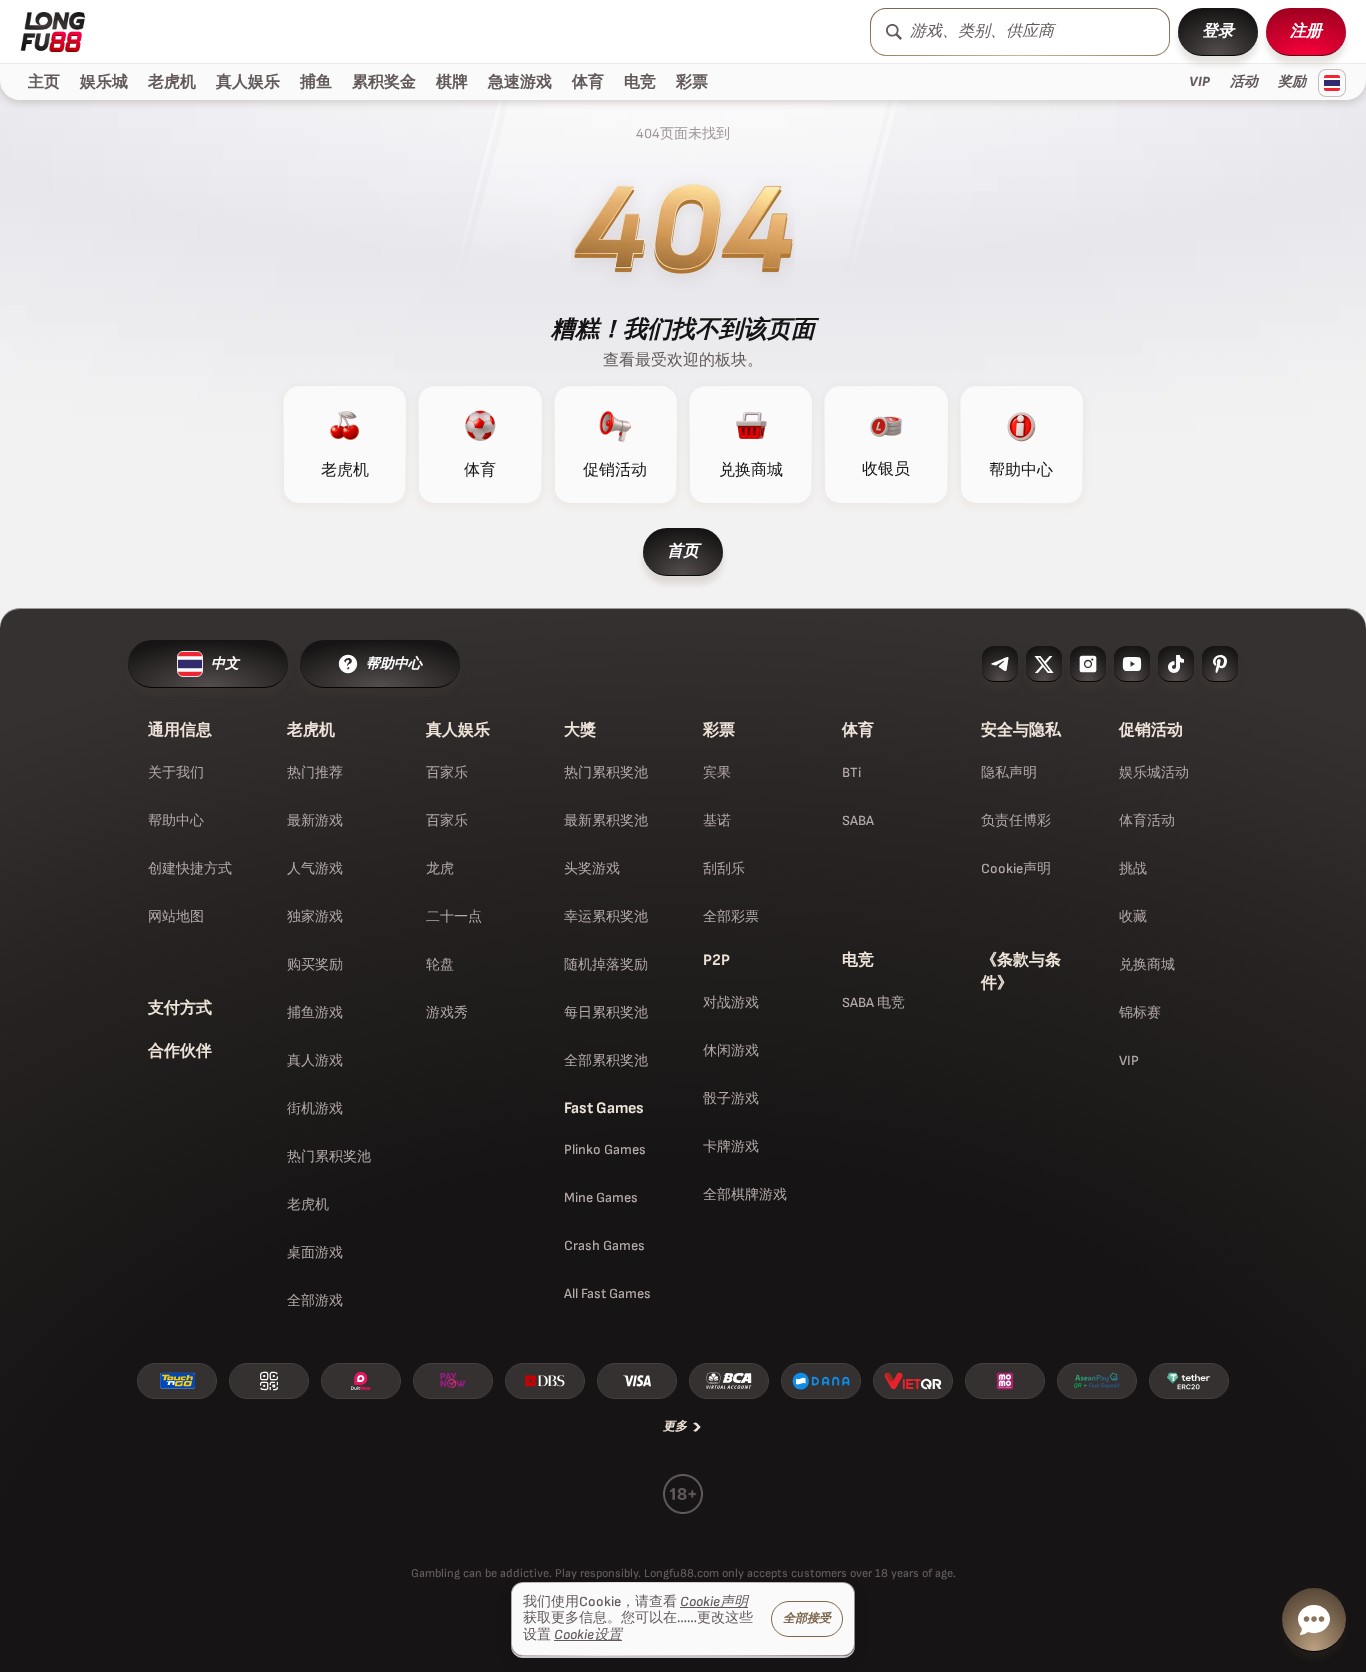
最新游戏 (315, 820)
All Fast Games (607, 1293)
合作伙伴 (180, 1051)
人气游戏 (315, 868)
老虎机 (308, 1204)
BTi (851, 772)
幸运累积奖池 (606, 916)
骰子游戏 (731, 1098)
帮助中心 (176, 820)
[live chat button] (1314, 1620)
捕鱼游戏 (315, 1012)
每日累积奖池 (606, 1012)
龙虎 (440, 868)
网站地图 (176, 916)
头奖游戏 (592, 868)
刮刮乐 (724, 868)
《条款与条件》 (1021, 971)
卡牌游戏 (731, 1146)
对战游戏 (731, 1002)
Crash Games (604, 1245)
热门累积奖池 (329, 1156)
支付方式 (180, 1008)
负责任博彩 (1016, 820)
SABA (858, 820)
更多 (675, 1426)
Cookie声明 (1016, 868)
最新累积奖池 (606, 820)
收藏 (1133, 916)
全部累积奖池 (606, 1060)
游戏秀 (447, 1012)
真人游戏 (315, 1060)
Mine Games (601, 1197)
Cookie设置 (588, 1635)
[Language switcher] (1332, 83)
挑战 (1133, 868)
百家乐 (447, 772)
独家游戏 (315, 916)
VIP (1129, 1060)
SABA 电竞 (873, 1002)
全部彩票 (731, 916)
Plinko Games (605, 1149)
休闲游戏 (731, 1050)
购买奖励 (315, 964)
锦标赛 (1140, 1012)
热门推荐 (315, 772)
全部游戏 (315, 1300)
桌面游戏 (315, 1252)
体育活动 (1147, 820)
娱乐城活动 (1154, 772)
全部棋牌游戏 (745, 1194)
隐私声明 (1009, 772)
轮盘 (440, 964)
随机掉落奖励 (606, 964)
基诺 (717, 820)
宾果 (717, 772)
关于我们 (176, 772)
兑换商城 (1147, 964)
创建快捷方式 (190, 868)
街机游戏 (315, 1108)
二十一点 (454, 916)
